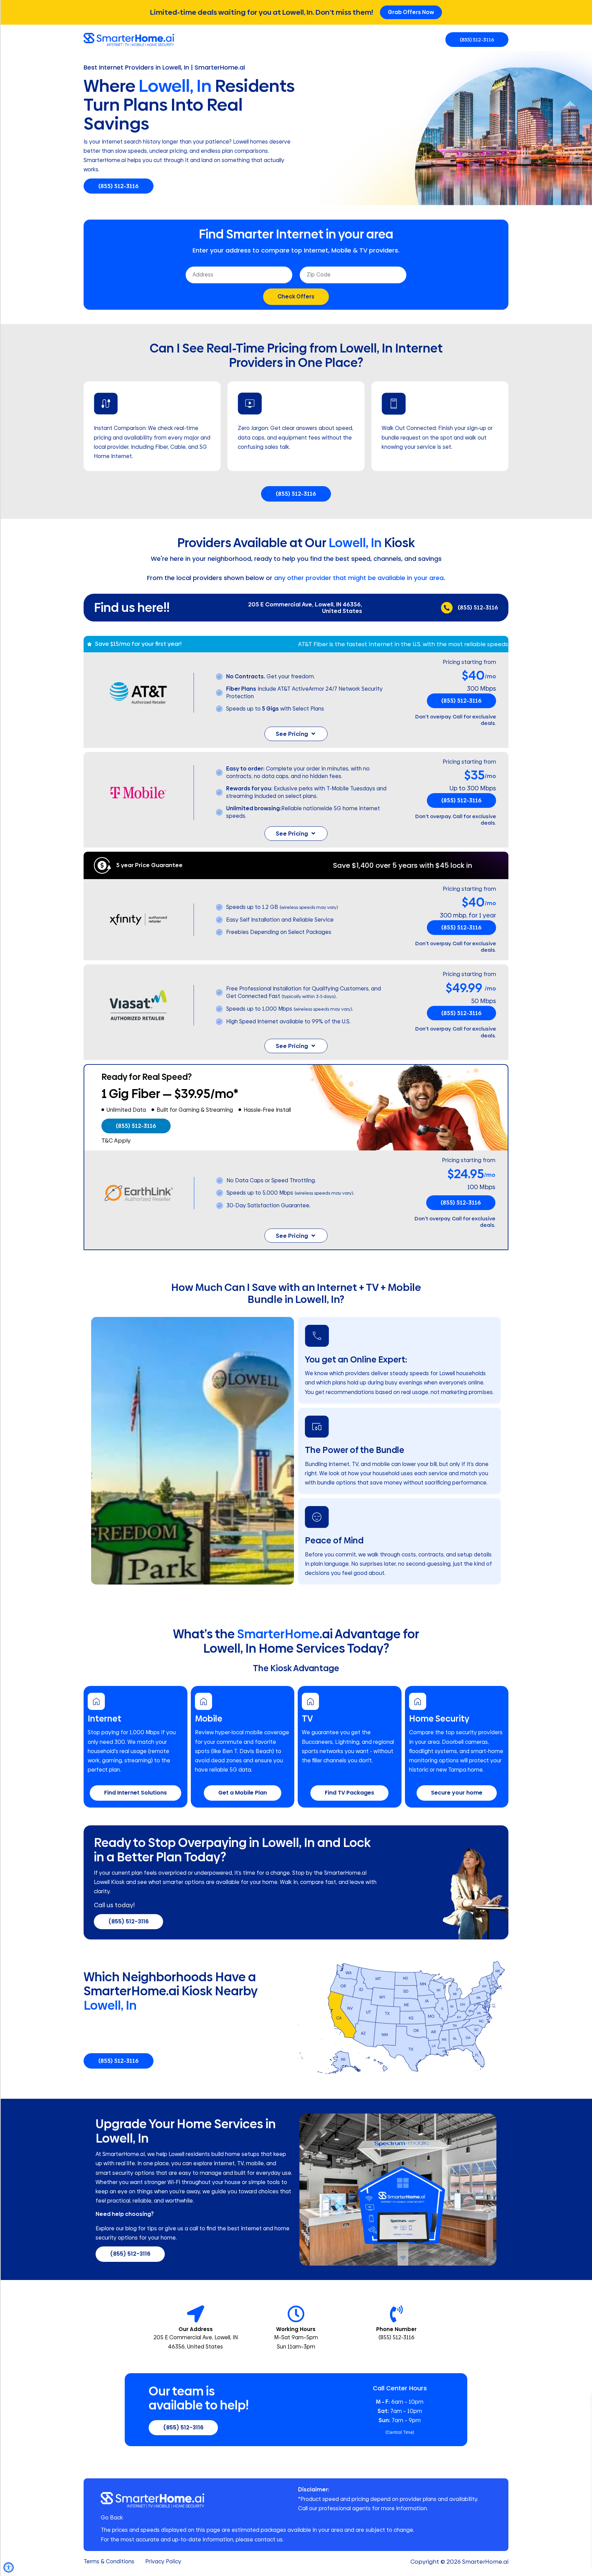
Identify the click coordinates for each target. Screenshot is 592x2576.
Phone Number (396, 2329)
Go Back (112, 2518)
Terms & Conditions (109, 2562)
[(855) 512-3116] (447, 608)
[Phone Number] (396, 2314)
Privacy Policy (163, 2562)
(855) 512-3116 (478, 607)
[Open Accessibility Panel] (9, 2567)
